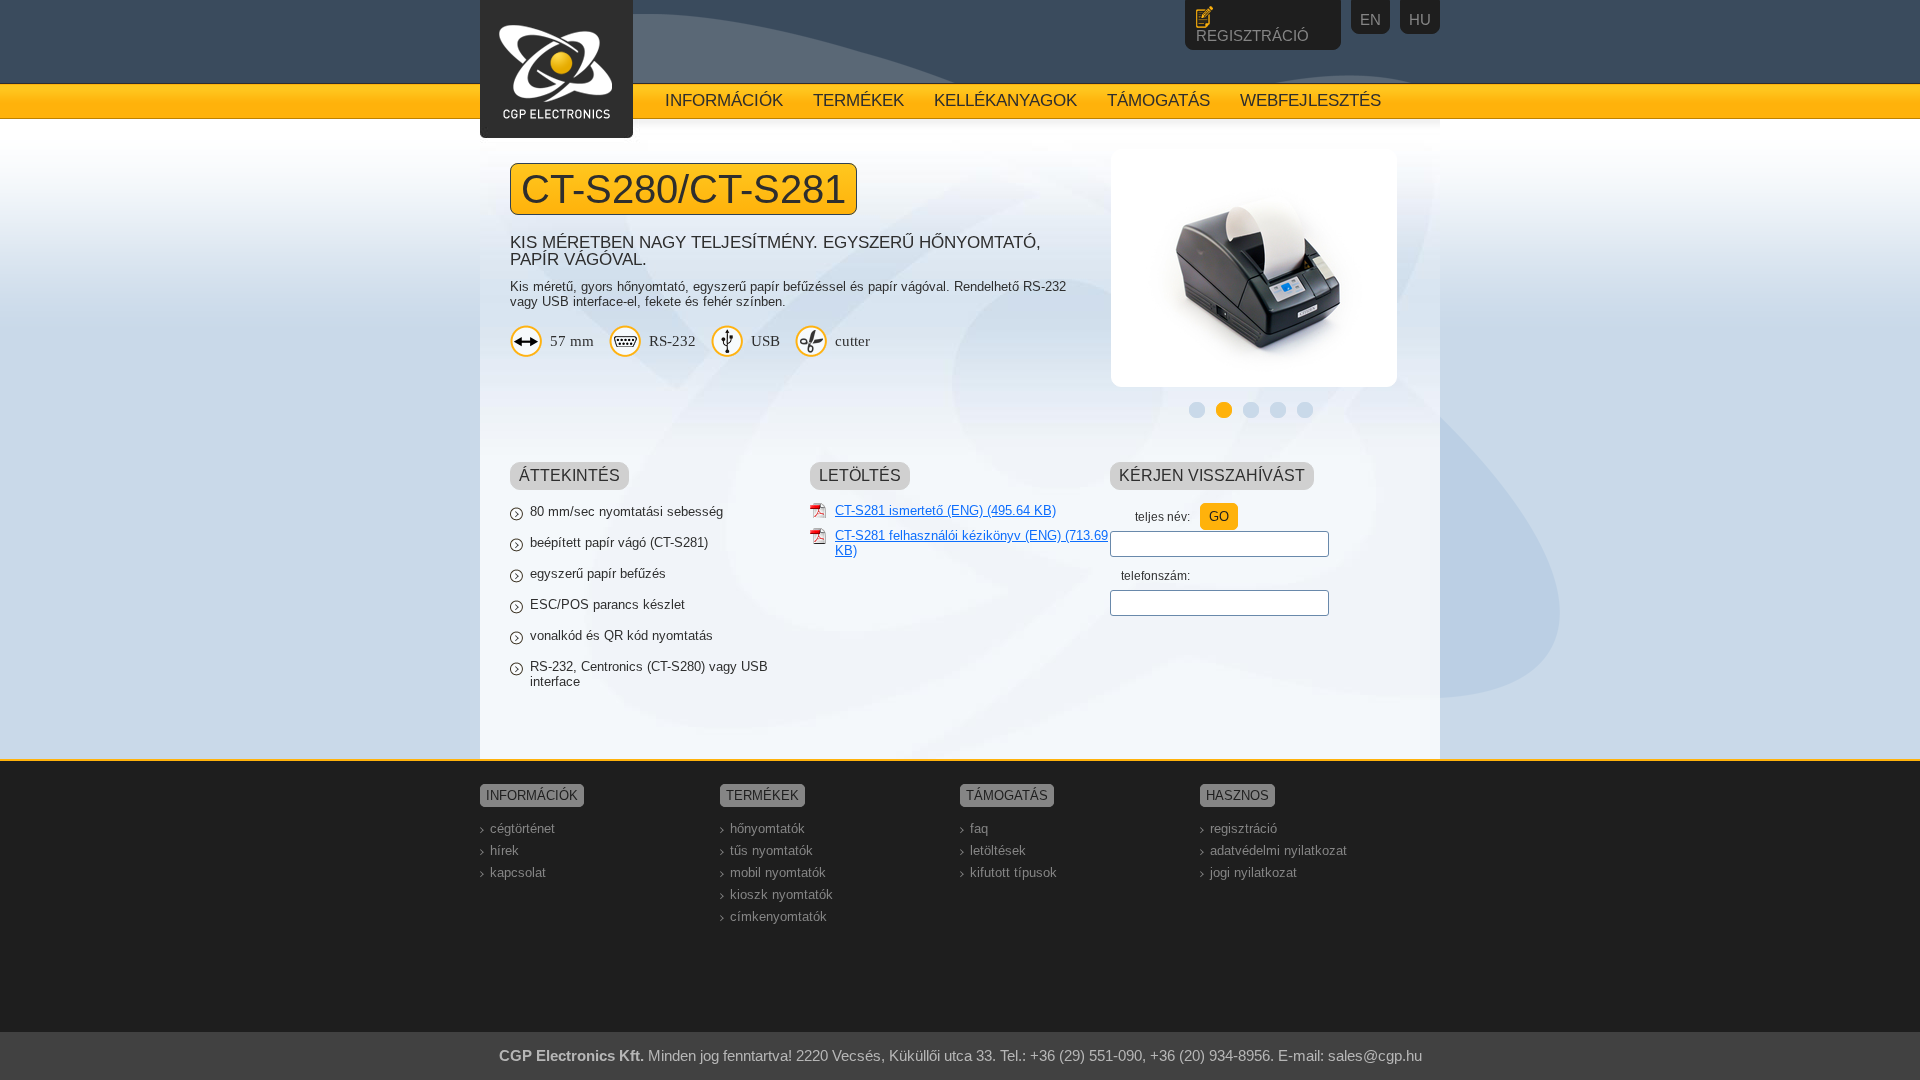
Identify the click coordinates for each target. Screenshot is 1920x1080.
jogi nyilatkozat (1253, 872)
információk (724, 100)
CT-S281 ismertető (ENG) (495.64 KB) (945, 510)
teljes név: (1162, 517)
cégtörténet (522, 828)
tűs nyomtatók (771, 850)
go (1219, 516)
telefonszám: (1155, 576)
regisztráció (1243, 828)
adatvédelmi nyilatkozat (1278, 850)
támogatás (1158, 100)
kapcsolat (518, 872)
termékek (858, 100)
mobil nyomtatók (778, 872)
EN (1370, 20)
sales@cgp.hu (1375, 1056)
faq (979, 828)
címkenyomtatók (778, 916)
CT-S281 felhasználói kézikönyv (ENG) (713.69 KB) (971, 543)
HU (1420, 20)
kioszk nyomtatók (781, 894)
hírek (504, 850)
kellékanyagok (1005, 100)
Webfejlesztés (1310, 100)
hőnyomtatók (767, 828)
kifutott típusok (1013, 872)
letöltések (998, 850)
